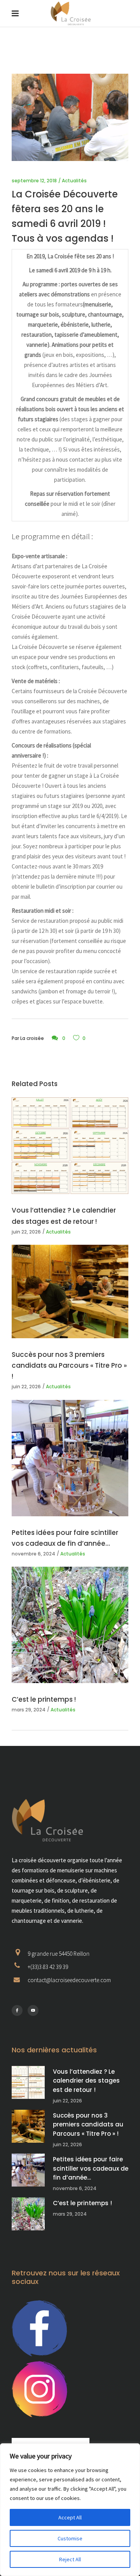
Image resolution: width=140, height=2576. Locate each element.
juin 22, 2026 (26, 1232)
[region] (70, 2510)
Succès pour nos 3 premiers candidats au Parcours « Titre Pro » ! (69, 1365)
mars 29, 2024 (29, 1710)
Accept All (70, 2517)
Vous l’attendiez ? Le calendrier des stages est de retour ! (86, 2081)
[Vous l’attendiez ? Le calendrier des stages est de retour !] (70, 1146)
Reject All (70, 2559)
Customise (70, 2538)
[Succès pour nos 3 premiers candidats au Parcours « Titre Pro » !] (70, 1291)
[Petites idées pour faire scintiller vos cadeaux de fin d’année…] (70, 1458)
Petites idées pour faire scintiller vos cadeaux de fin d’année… (91, 2168)
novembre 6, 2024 (33, 1554)
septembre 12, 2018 (34, 181)
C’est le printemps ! (44, 1699)
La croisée (32, 1038)
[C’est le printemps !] (70, 1625)
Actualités (74, 181)
